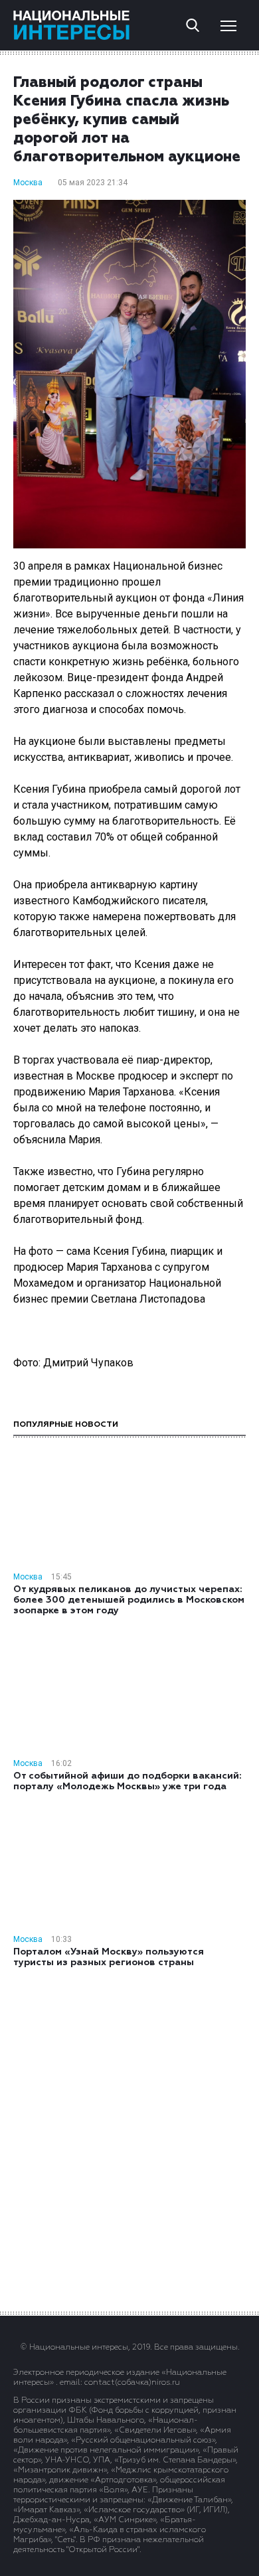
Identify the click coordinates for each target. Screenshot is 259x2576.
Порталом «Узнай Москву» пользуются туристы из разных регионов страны (109, 1957)
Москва (28, 183)
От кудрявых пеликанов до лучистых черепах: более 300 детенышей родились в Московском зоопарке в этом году (129, 1600)
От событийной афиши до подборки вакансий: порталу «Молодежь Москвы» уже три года (128, 1781)
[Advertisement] (129, 2138)
